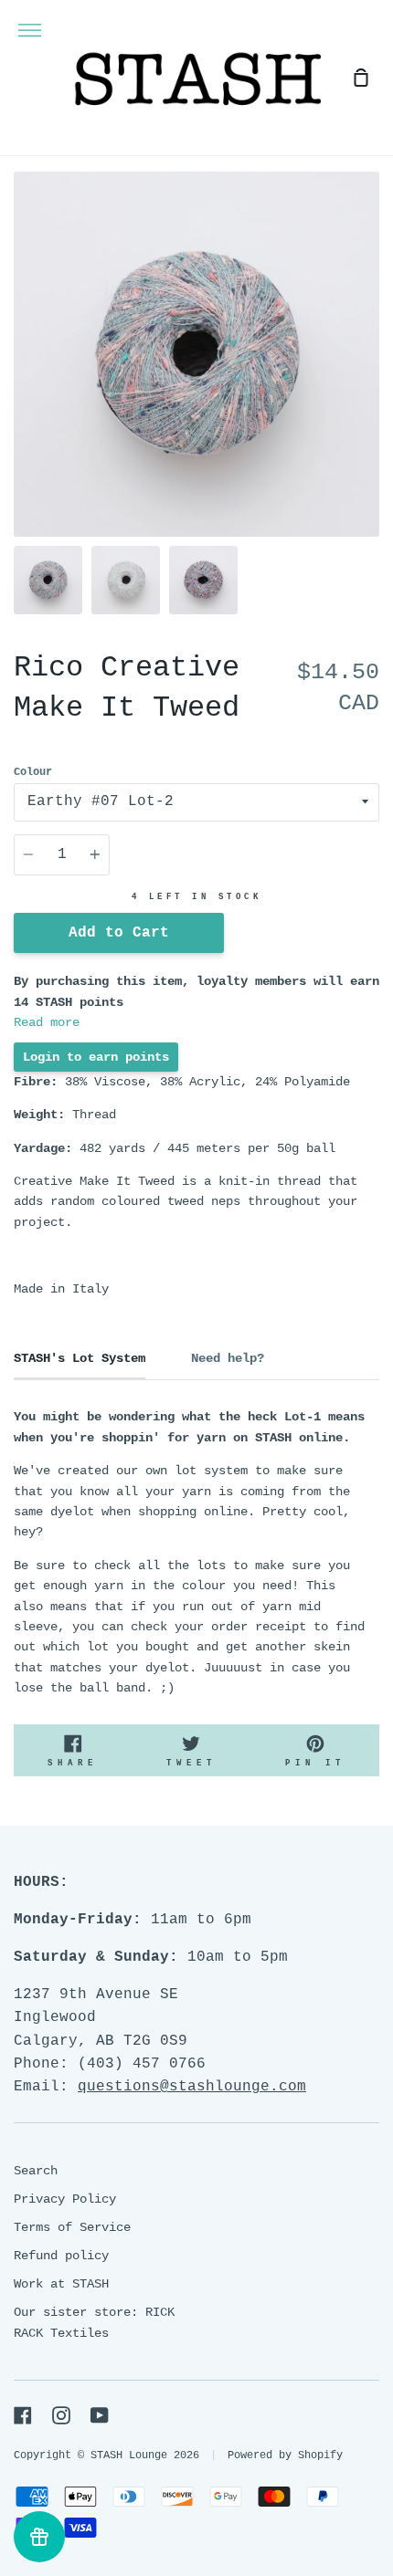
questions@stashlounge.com (192, 2087)
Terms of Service (72, 2227)
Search (36, 2171)
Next (374, 424)
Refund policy (61, 2256)
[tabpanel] (196, 354)
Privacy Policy (65, 2199)
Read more (47, 1022)
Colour (33, 772)
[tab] (48, 580)
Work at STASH (61, 2284)
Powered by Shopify (285, 2456)
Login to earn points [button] (96, 1057)
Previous (19, 424)
